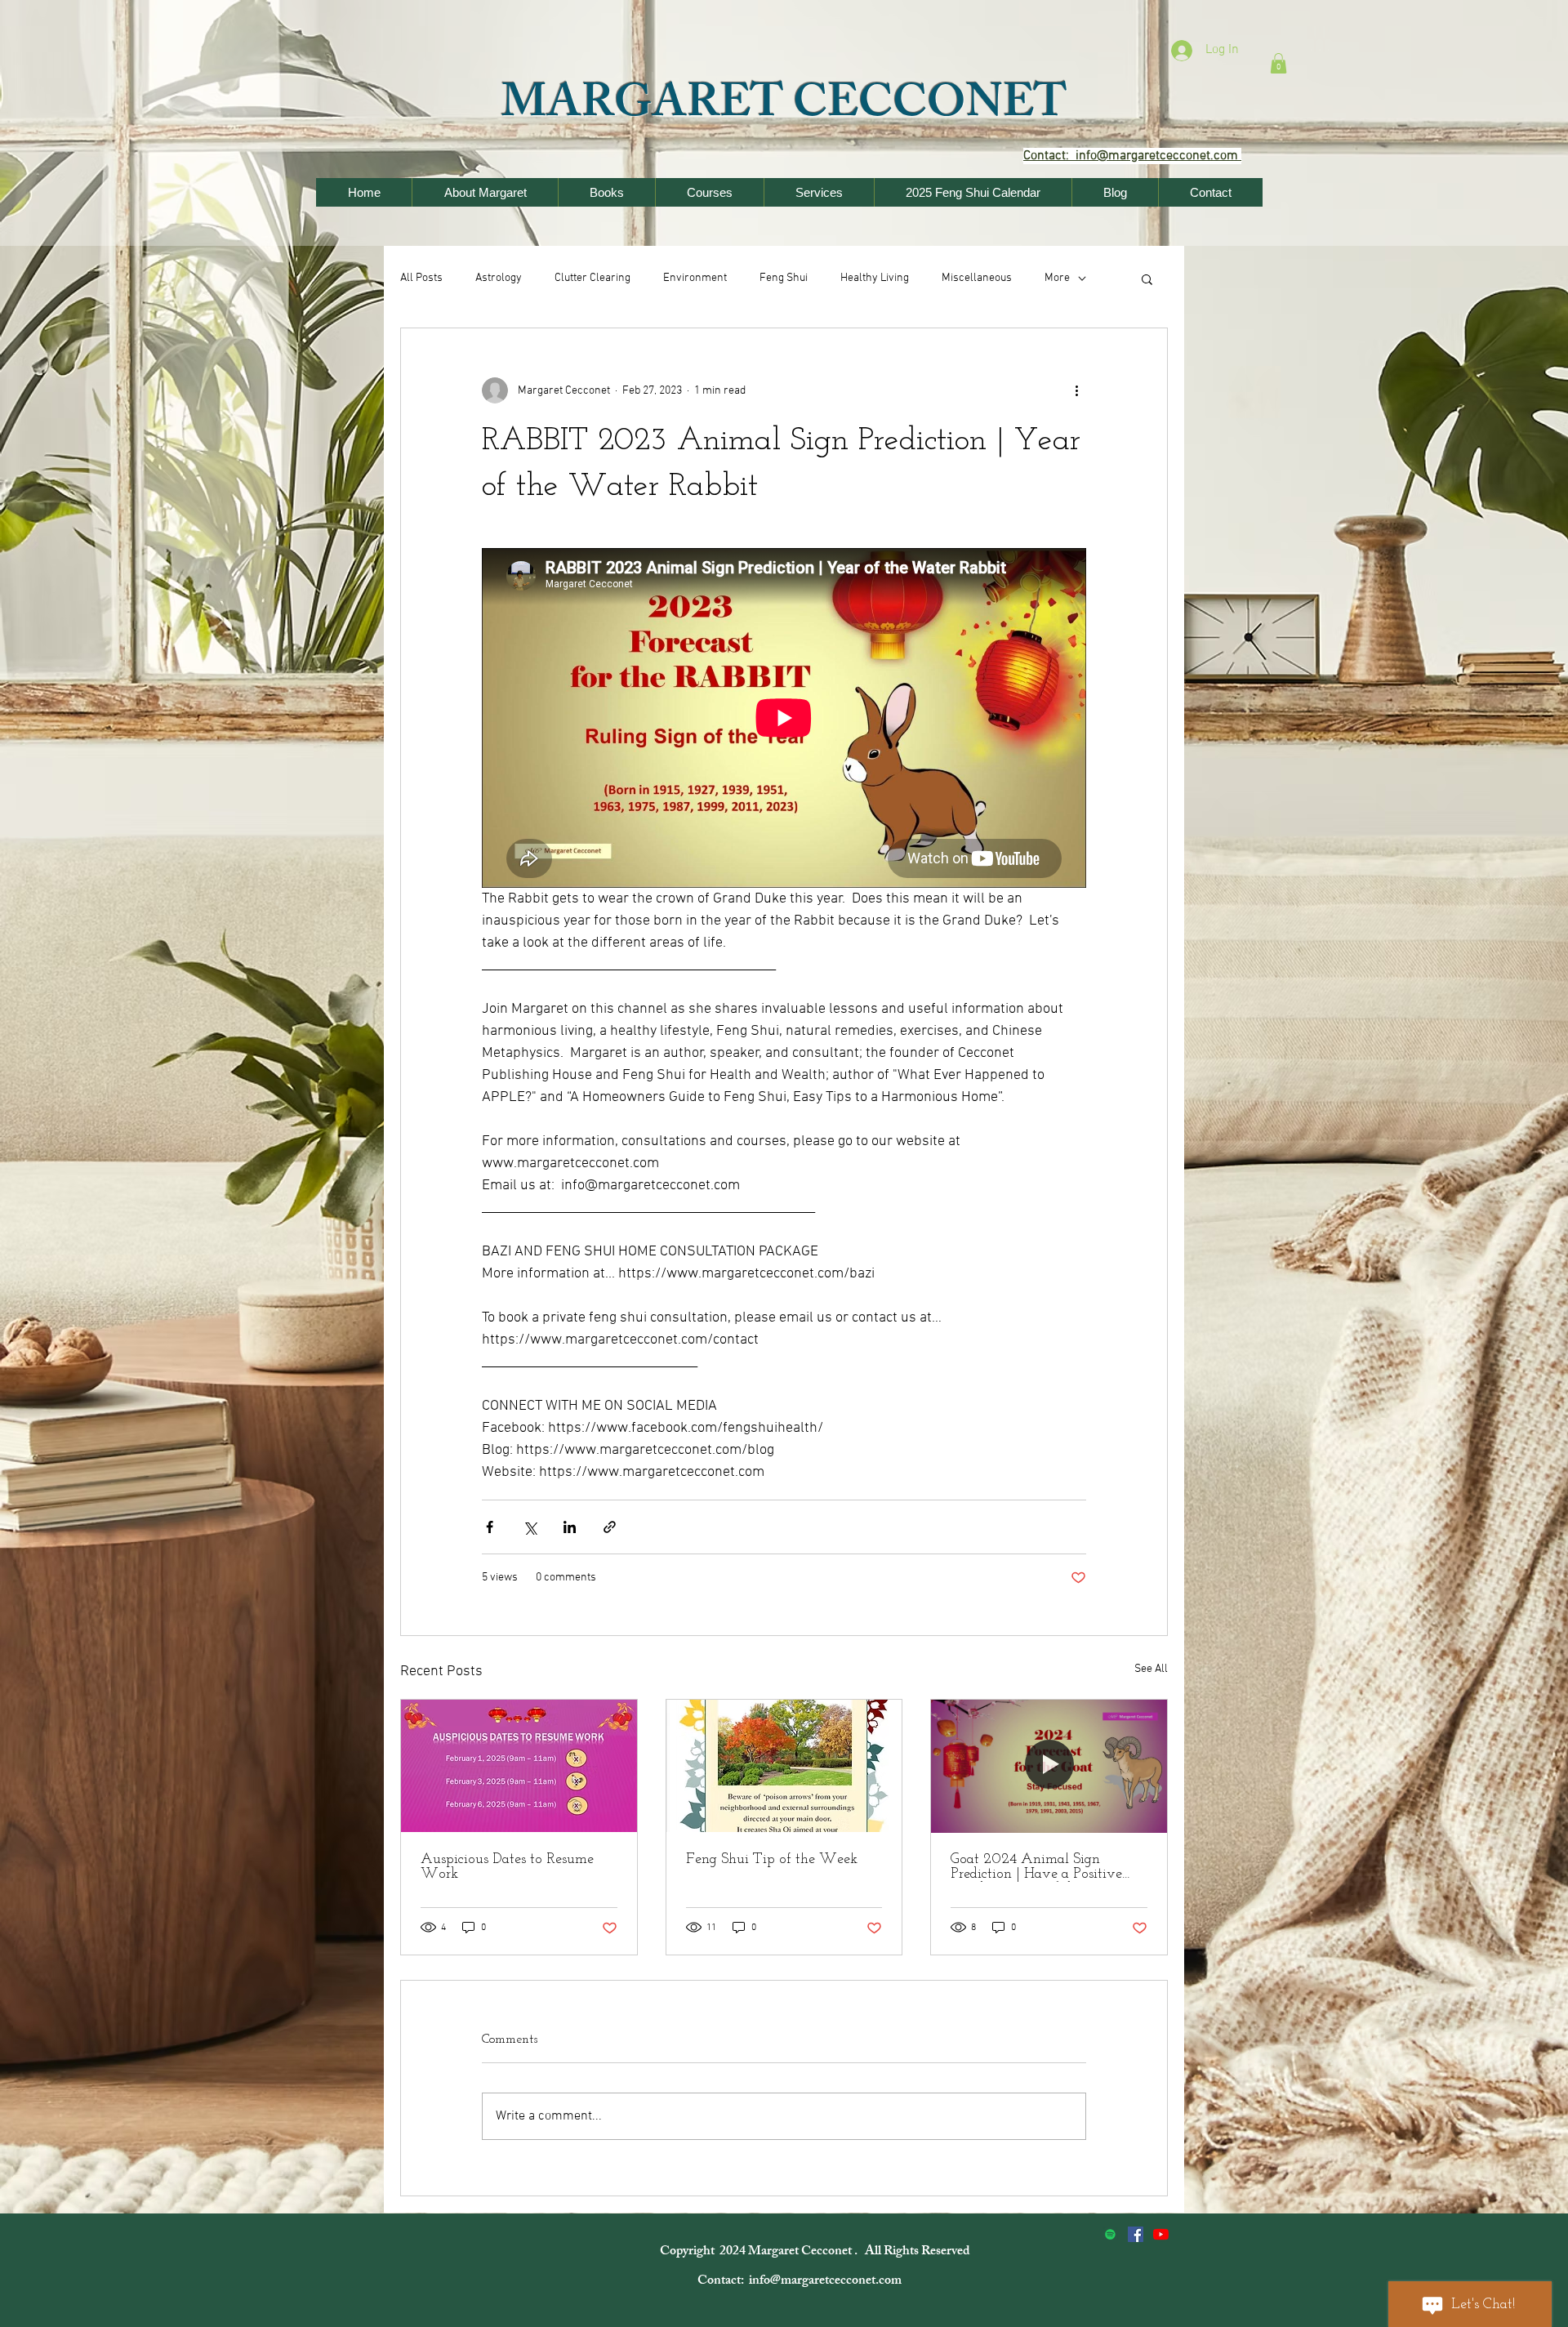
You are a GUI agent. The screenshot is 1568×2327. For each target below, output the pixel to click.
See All (1151, 1669)
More (1057, 278)
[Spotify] (1110, 2234)
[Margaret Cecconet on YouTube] (1161, 2234)
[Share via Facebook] (490, 1527)
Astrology (499, 278)
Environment (695, 278)
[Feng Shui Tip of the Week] (784, 1766)
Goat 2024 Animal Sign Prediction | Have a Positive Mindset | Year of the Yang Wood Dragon (1036, 1867)
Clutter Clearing (592, 278)
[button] (1278, 63)
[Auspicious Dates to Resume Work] (519, 1766)
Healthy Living (875, 278)
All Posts (421, 278)
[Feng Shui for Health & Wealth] (1136, 2234)
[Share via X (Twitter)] (530, 1527)
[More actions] (1076, 390)
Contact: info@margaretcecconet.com (801, 2282)
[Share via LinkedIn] (570, 1527)
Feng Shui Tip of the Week (772, 1860)
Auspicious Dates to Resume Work (507, 1867)
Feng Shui (784, 278)
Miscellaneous (977, 278)
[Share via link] (610, 1527)
